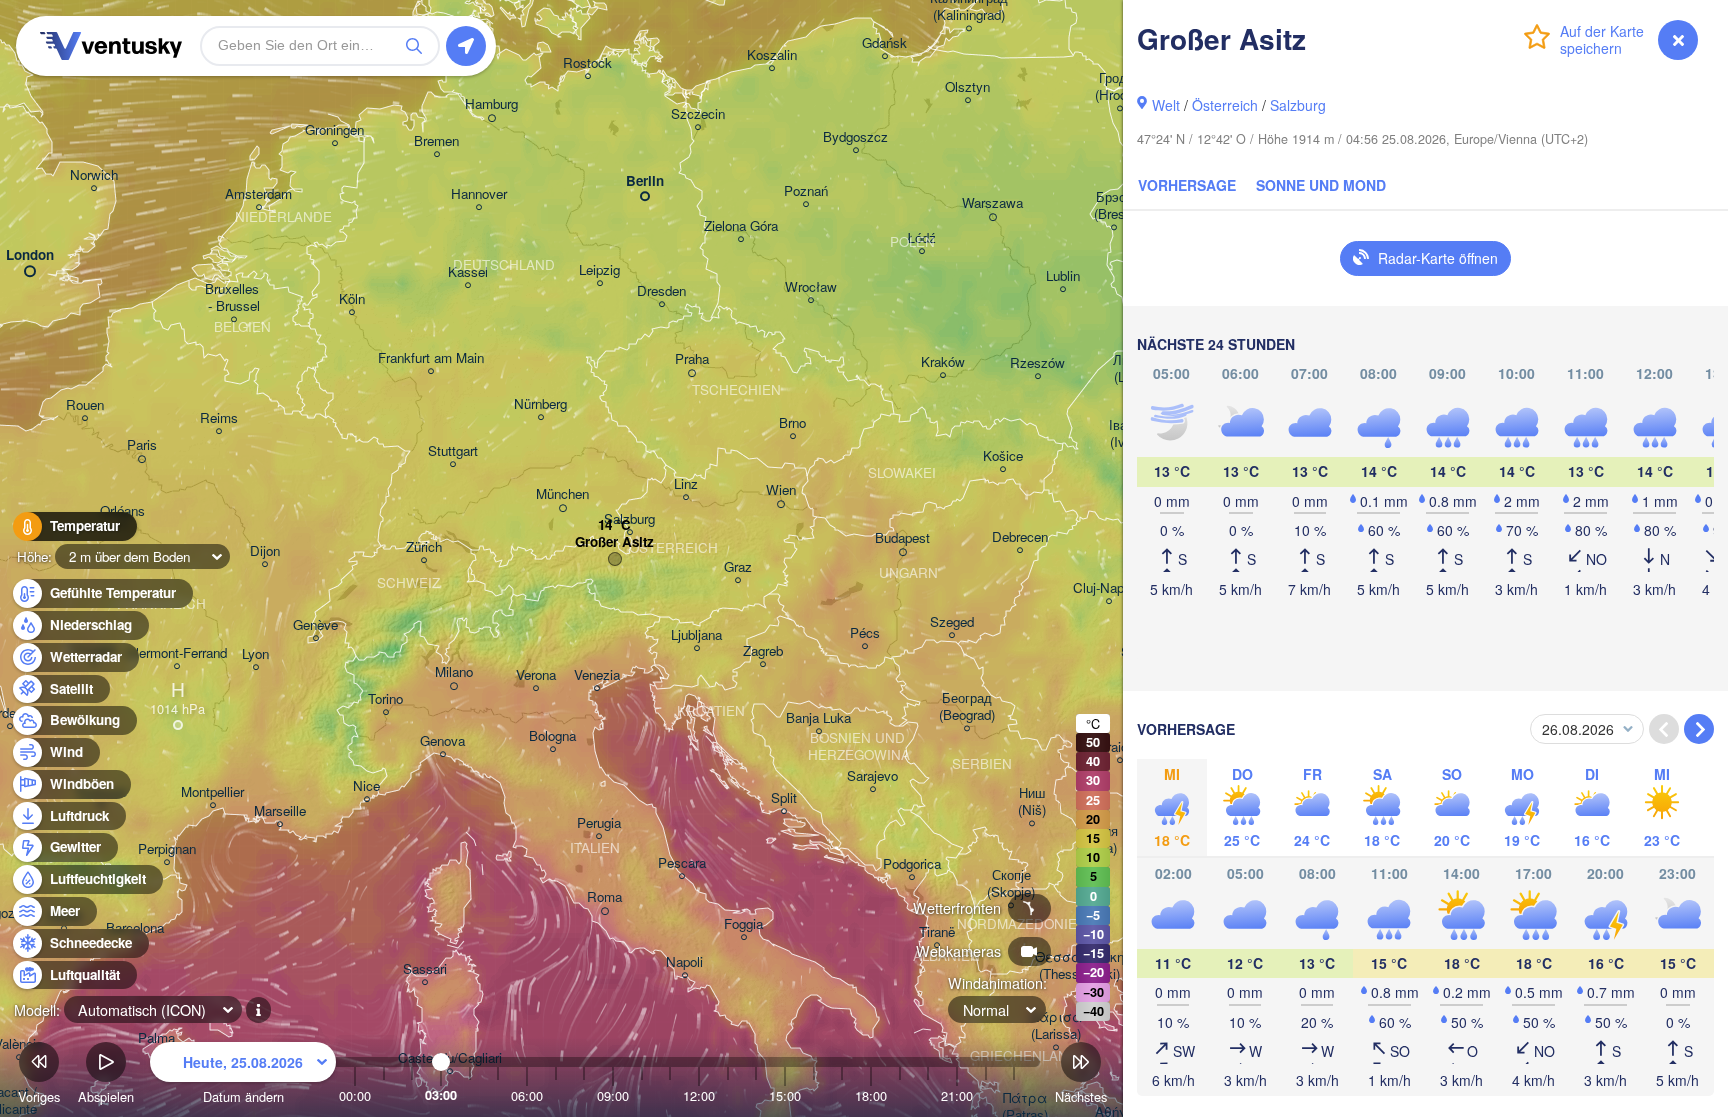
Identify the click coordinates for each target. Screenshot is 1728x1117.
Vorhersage (1187, 185)
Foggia (743, 924)
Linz (686, 484)
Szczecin (698, 114)
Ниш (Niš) (1032, 802)
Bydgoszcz (855, 137)
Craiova (1119, 747)
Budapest (902, 538)
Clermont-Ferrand (176, 653)
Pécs (865, 633)
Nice (366, 786)
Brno (792, 423)
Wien (781, 490)
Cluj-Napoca (1109, 588)
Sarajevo (872, 776)
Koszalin (772, 55)
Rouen (85, 405)
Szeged (952, 622)
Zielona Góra (741, 226)
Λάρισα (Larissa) (1056, 1026)
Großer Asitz (614, 542)
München (562, 494)
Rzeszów (1037, 363)
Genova (442, 741)
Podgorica (912, 864)
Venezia (597, 675)
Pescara (682, 863)
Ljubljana (696, 635)
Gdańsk (884, 43)
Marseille (280, 811)
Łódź (921, 238)
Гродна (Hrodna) (1120, 87)
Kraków (943, 362)
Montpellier (212, 792)
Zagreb (763, 651)
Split (784, 798)
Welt (1166, 105)
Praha (692, 359)
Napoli (684, 962)
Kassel (468, 272)
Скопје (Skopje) (1011, 884)
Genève (315, 625)
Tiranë (937, 932)
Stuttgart (453, 451)
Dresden (661, 291)
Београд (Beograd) (967, 707)
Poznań (806, 191)
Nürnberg (540, 404)
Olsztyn (967, 87)
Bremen (436, 141)
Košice (1003, 456)
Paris (142, 445)
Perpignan (167, 849)
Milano (454, 672)
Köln (352, 299)
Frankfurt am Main (431, 358)
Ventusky (108, 46)
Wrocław (811, 287)
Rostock (587, 63)
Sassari (425, 969)
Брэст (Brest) (1113, 206)
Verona (536, 675)
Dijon (265, 551)
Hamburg (491, 104)
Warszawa (992, 203)
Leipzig (599, 270)
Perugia (599, 823)
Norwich (94, 175)
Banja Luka (818, 718)
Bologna (552, 736)
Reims (219, 418)
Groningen (334, 130)
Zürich (424, 547)
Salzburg (1298, 105)
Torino (385, 699)
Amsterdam (258, 194)
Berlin (645, 181)
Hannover (479, 194)
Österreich (1225, 105)
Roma (604, 897)
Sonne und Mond (1321, 185)
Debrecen (1020, 537)
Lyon (255, 654)
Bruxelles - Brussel (234, 298)
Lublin (1063, 276)
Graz (738, 567)
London (30, 255)
